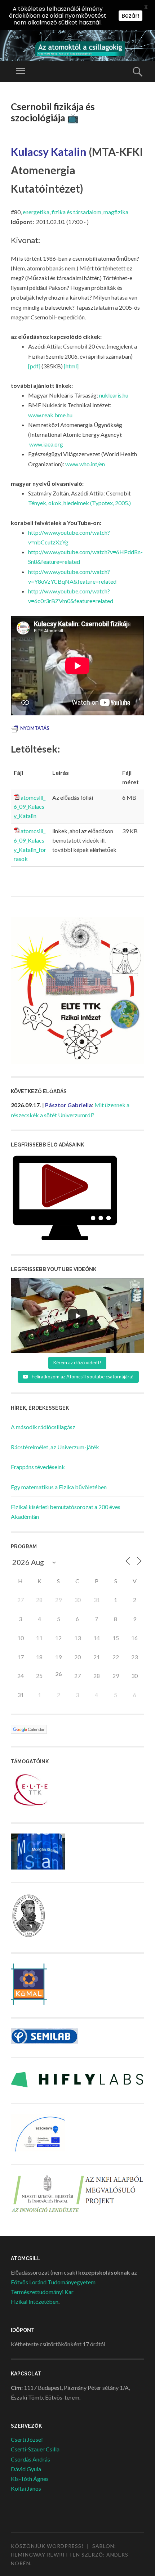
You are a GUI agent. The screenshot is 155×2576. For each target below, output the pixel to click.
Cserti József (27, 2439)
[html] (71, 366)
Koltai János (26, 2488)
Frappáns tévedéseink (38, 1467)
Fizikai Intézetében (35, 2301)
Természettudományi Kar (42, 2292)
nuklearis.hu (114, 395)
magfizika (116, 212)
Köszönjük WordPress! (47, 2546)
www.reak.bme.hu (50, 415)
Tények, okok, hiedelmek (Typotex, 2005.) (79, 503)
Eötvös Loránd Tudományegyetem (53, 2282)
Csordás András (30, 2459)
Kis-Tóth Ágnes (30, 2479)
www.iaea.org (46, 444)
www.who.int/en (85, 464)
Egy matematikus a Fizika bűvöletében (59, 1487)
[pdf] (34, 366)
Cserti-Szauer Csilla (35, 2449)
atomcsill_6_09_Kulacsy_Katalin (30, 807)
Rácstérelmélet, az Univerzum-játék (55, 1447)
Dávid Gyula (26, 2469)
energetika (36, 212)
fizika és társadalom (76, 212)
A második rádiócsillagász (43, 1427)
